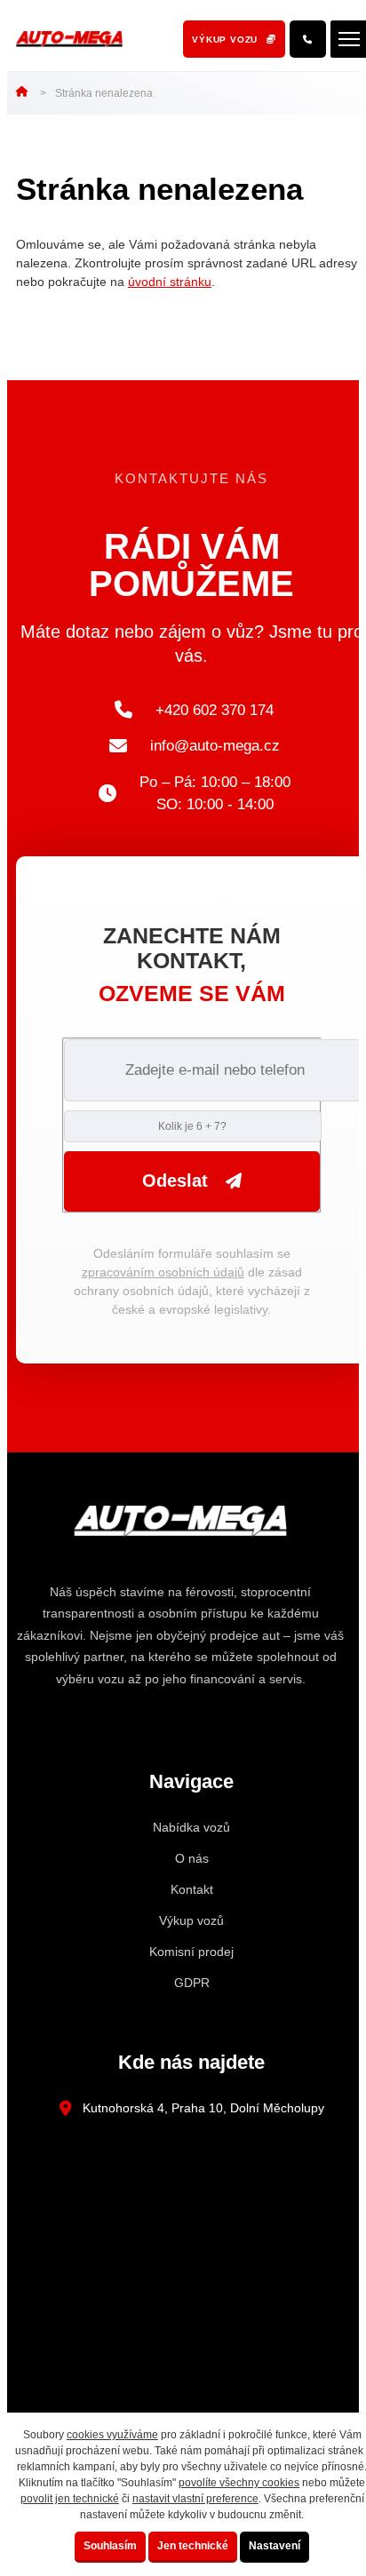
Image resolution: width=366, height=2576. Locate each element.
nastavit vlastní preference (195, 2499)
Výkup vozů (191, 1920)
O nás (192, 1858)
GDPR (192, 1983)
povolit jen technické (70, 2499)
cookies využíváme (112, 2435)
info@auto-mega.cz (215, 746)
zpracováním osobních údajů (163, 1272)
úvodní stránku (170, 282)
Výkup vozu (225, 40)
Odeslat (175, 1181)
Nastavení (274, 2546)
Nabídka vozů (191, 1827)
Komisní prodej (191, 1952)
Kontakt (192, 1889)
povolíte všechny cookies (239, 2483)
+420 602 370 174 (215, 710)
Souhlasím (110, 2546)
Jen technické (193, 2546)
